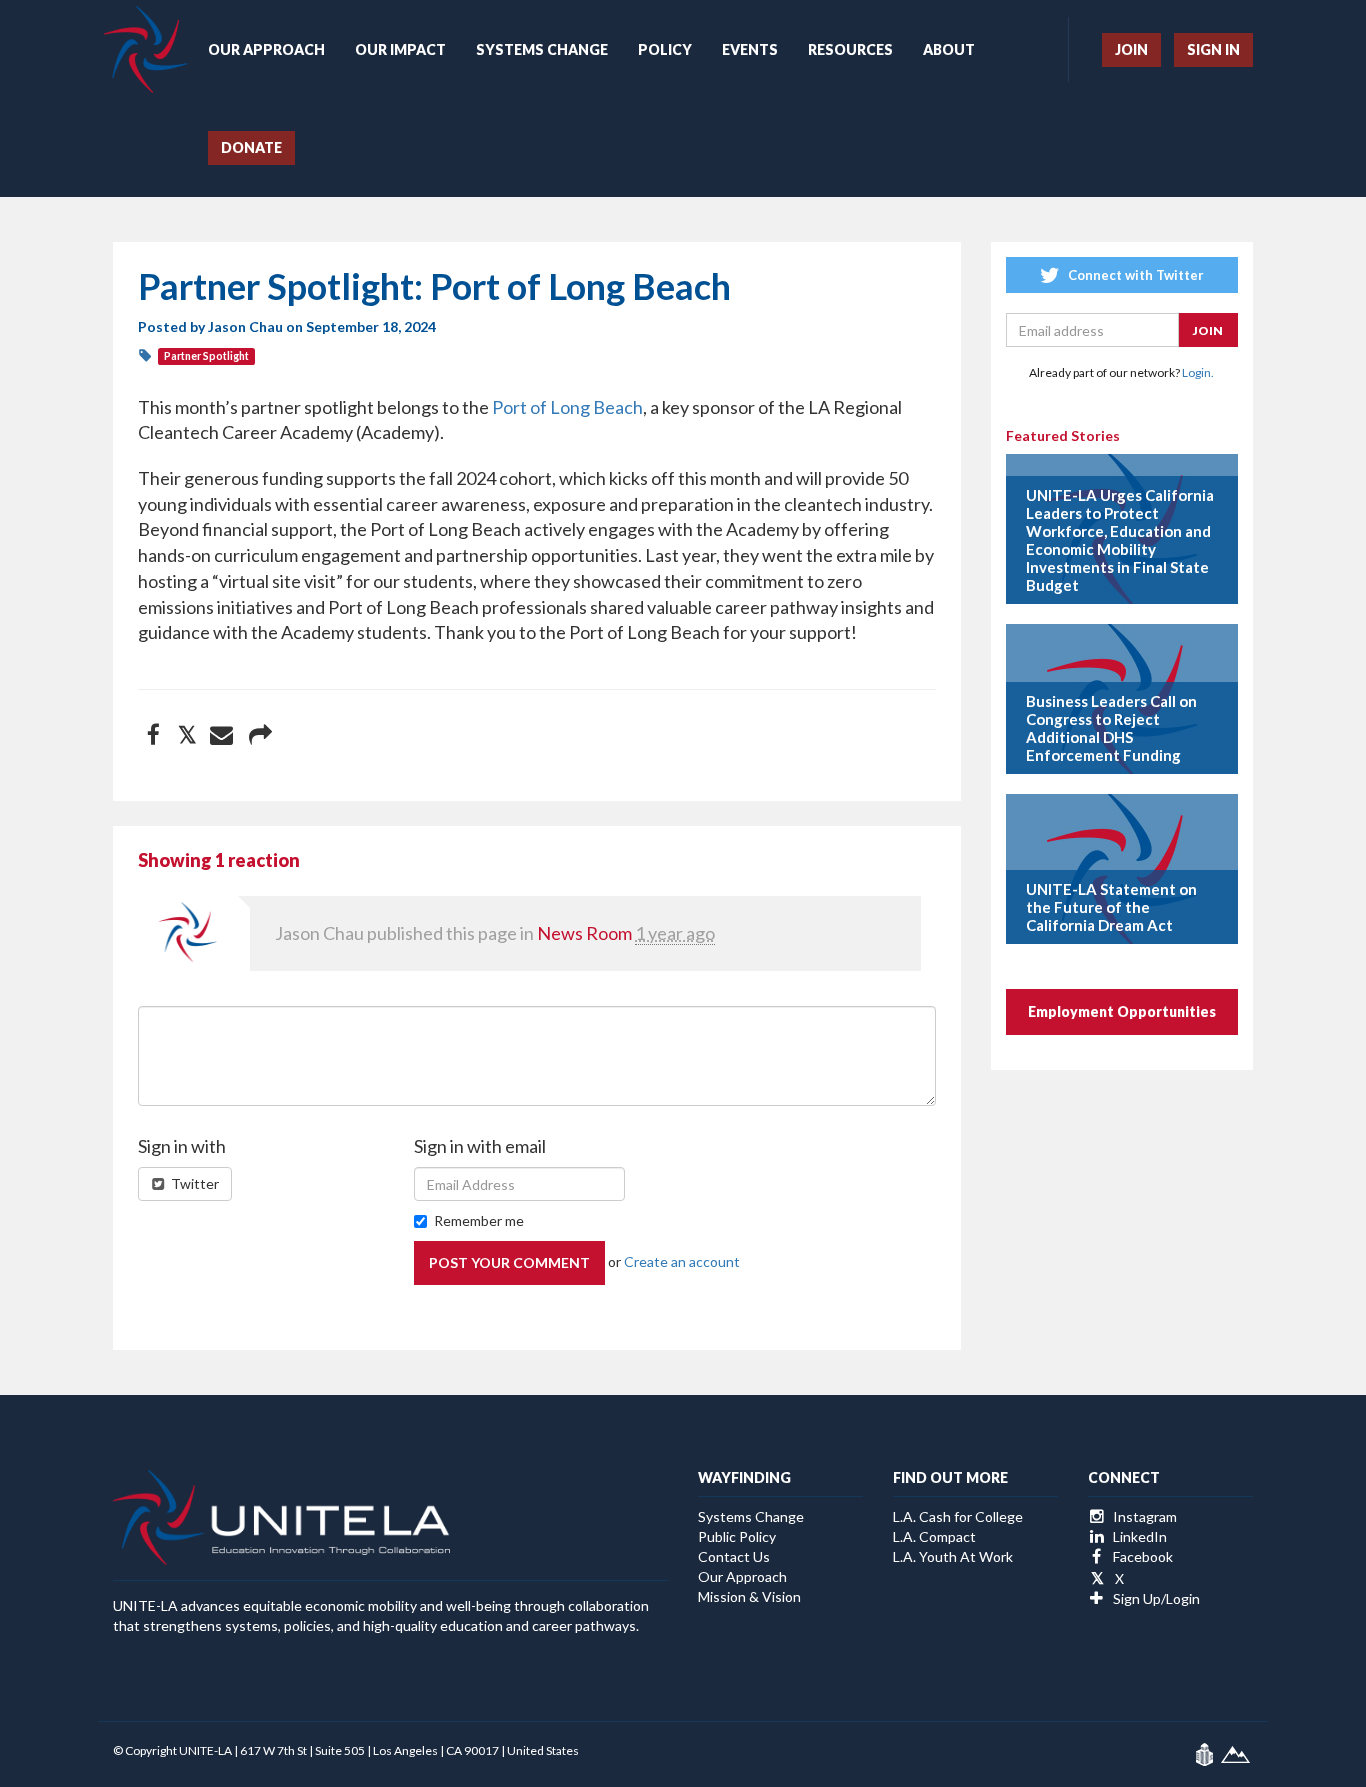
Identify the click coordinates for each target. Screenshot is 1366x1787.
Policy (665, 49)
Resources (850, 49)
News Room (584, 933)
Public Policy (737, 1536)
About (949, 49)
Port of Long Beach (567, 407)
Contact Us (734, 1556)
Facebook (1141, 1556)
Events (750, 49)
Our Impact (400, 49)
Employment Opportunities (1122, 1011)
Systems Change (542, 49)
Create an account (682, 1261)
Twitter (193, 1183)
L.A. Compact (934, 1536)
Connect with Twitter (1134, 275)
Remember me (479, 1220)
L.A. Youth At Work (953, 1556)
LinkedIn (1138, 1536)
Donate (251, 147)
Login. (1198, 372)
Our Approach (266, 49)
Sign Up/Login (1155, 1598)
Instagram (1143, 1516)
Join (1131, 49)
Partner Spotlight (206, 356)
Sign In (1213, 49)
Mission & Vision (749, 1596)
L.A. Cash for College (958, 1516)
